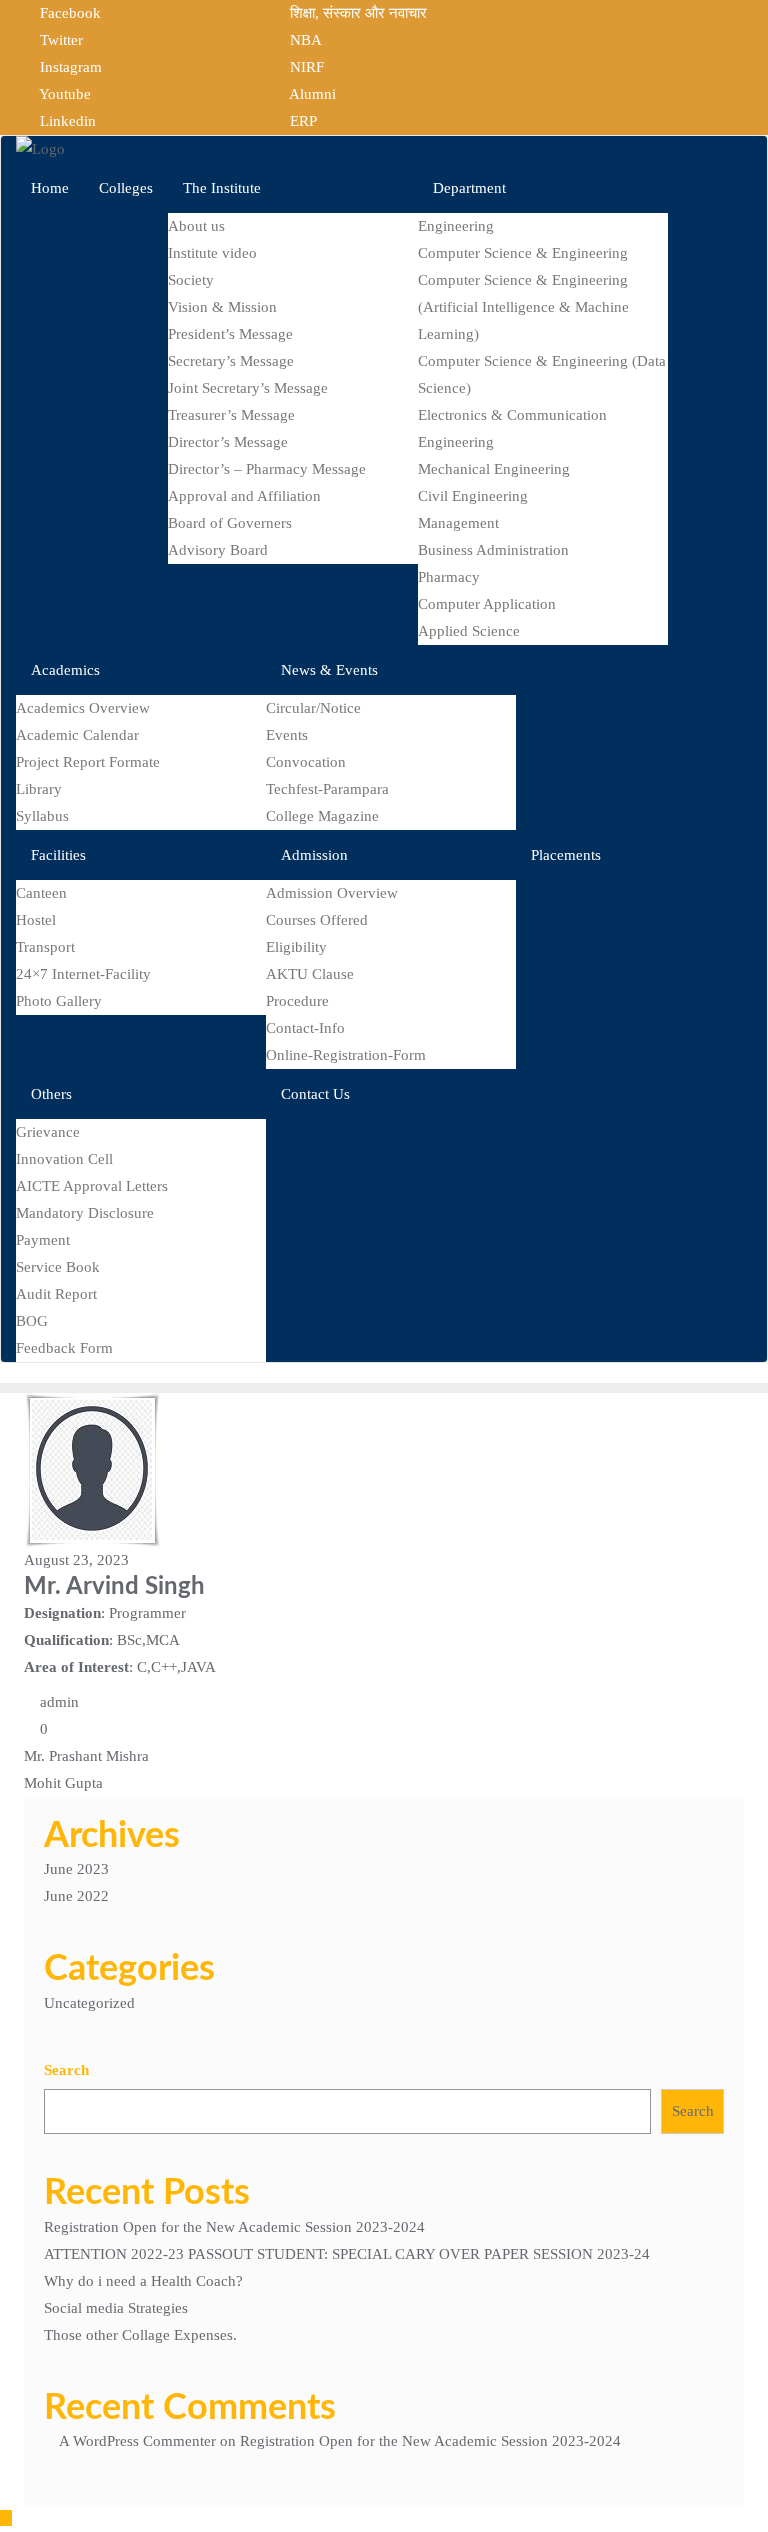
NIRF (305, 67)
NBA (304, 40)
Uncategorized (89, 2003)
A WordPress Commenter (137, 2441)
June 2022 (76, 1896)
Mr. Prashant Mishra (86, 1756)
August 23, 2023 (76, 1560)
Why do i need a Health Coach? (143, 2281)
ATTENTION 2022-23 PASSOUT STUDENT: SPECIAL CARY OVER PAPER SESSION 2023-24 (347, 2254)
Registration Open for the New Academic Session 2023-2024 (234, 2227)
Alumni (311, 94)
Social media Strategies (116, 2308)
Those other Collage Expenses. (140, 2335)
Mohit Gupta (63, 1783)
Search (66, 2070)
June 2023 (76, 1869)
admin (57, 1702)
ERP (301, 121)
